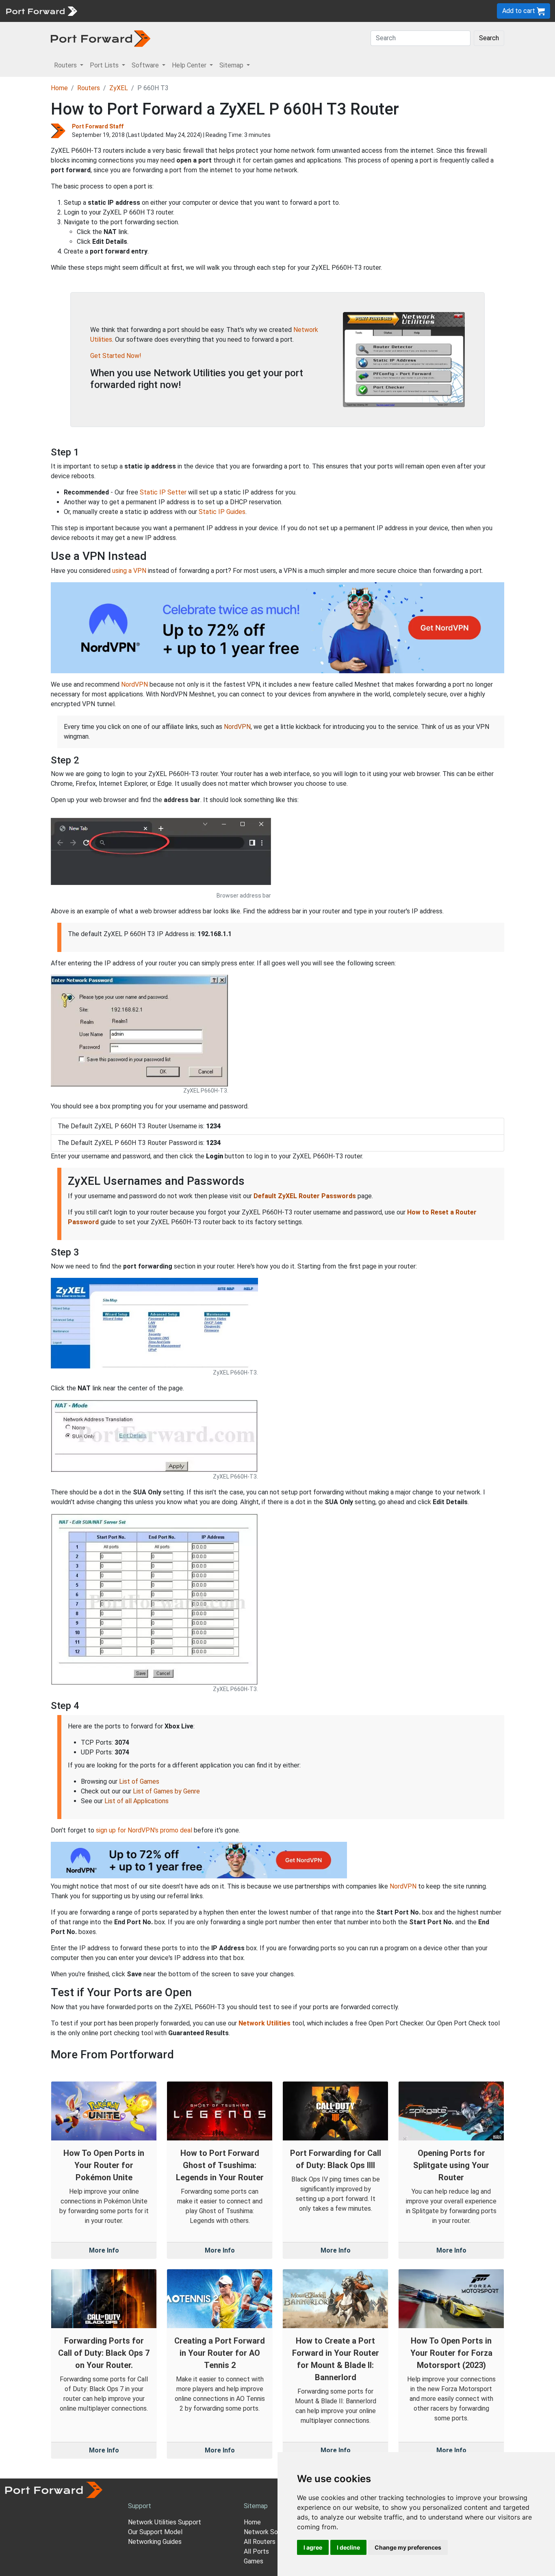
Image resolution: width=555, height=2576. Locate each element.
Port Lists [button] (105, 65)
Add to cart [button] (519, 11)
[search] (274, 11)
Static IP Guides (222, 512)
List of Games (139, 1781)
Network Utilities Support (165, 2522)
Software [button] (146, 65)
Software (179, 11)
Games (254, 2561)
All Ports (256, 2551)
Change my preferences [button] (408, 2547)
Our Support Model (155, 2532)
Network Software (271, 2532)
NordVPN (134, 684)
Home (59, 88)
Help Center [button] (190, 65)
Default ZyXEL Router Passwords (305, 1196)
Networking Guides (155, 2542)
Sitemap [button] (232, 65)
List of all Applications (137, 1801)
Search (489, 38)
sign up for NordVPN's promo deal (144, 1830)
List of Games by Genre (166, 1791)
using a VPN (129, 571)
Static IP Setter (163, 492)
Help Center (216, 11)
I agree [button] (313, 2547)
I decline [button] (348, 2547)
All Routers (260, 2542)
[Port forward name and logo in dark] (101, 38)
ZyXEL (119, 88)
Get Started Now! (116, 356)
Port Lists (144, 11)
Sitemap (252, 11)
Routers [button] (66, 65)
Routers (112, 11)
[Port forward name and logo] (41, 10)
